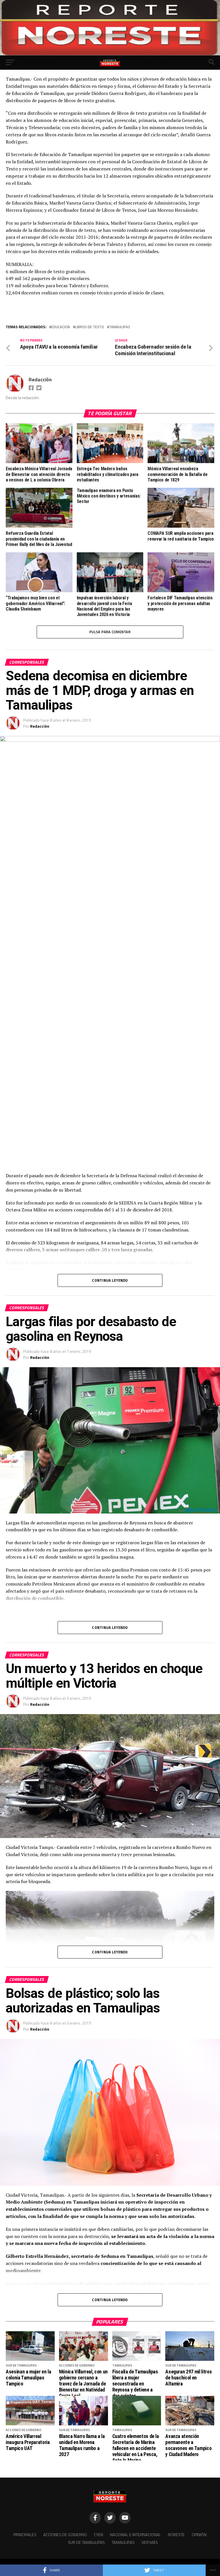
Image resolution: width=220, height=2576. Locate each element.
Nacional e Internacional (135, 2535)
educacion (61, 327)
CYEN (99, 2535)
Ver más (150, 2542)
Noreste (176, 2535)
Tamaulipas (120, 327)
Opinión (199, 2535)
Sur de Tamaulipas (86, 2542)
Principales (25, 2535)
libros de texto (90, 327)
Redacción (40, 379)
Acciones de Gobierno (65, 2535)
